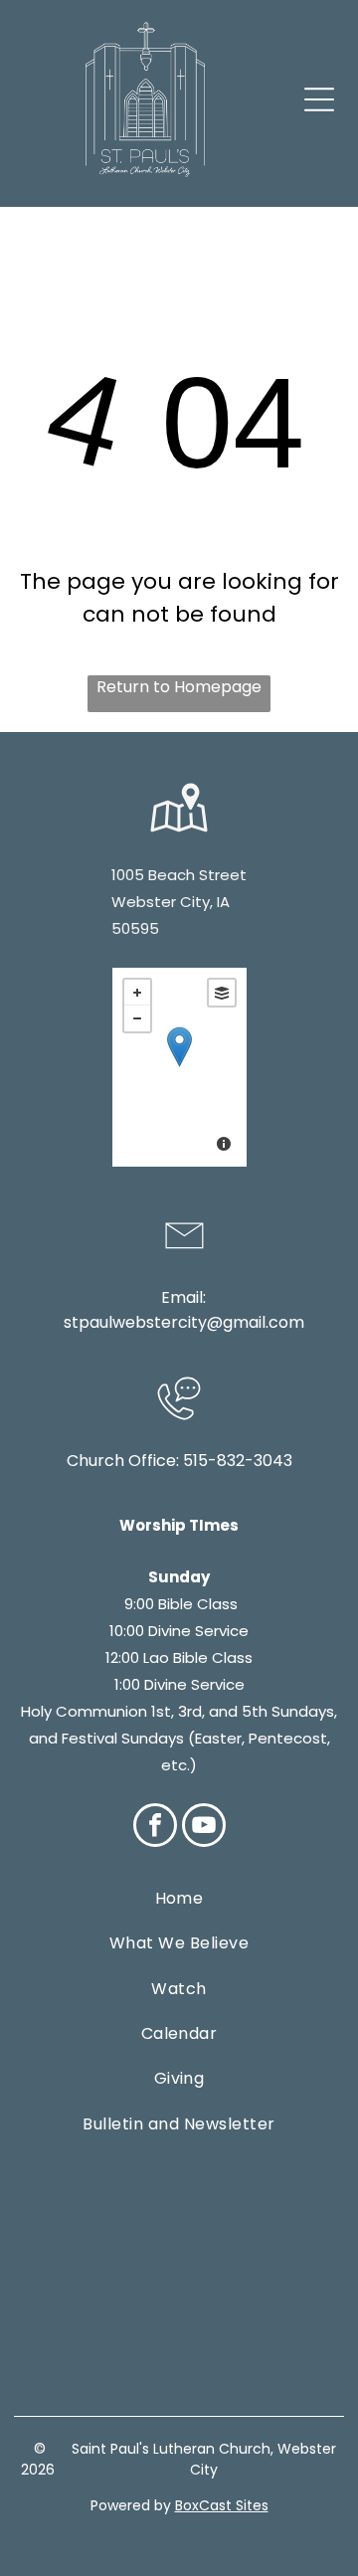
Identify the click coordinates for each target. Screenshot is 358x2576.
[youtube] (204, 1828)
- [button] (137, 1018)
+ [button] (137, 993)
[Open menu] (319, 99)
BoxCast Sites (222, 2505)
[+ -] (179, 1067)
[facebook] (155, 1828)
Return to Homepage (179, 687)
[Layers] (222, 993)
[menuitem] (179, 1898)
